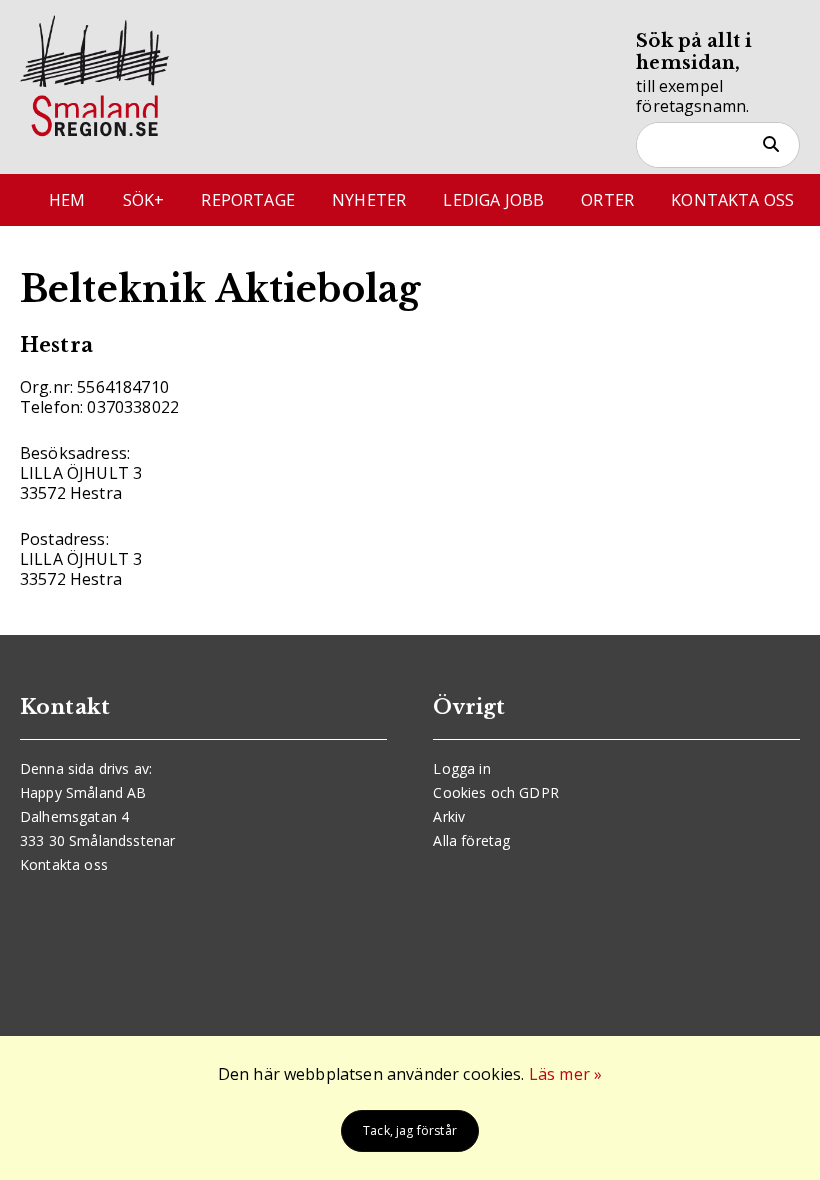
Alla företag (471, 840)
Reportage (247, 200)
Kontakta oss (732, 200)
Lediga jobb (493, 200)
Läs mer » (565, 1074)
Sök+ (144, 200)
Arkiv (449, 816)
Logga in (461, 768)
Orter (607, 200)
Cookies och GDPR (496, 792)
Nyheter (369, 200)
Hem (67, 200)
